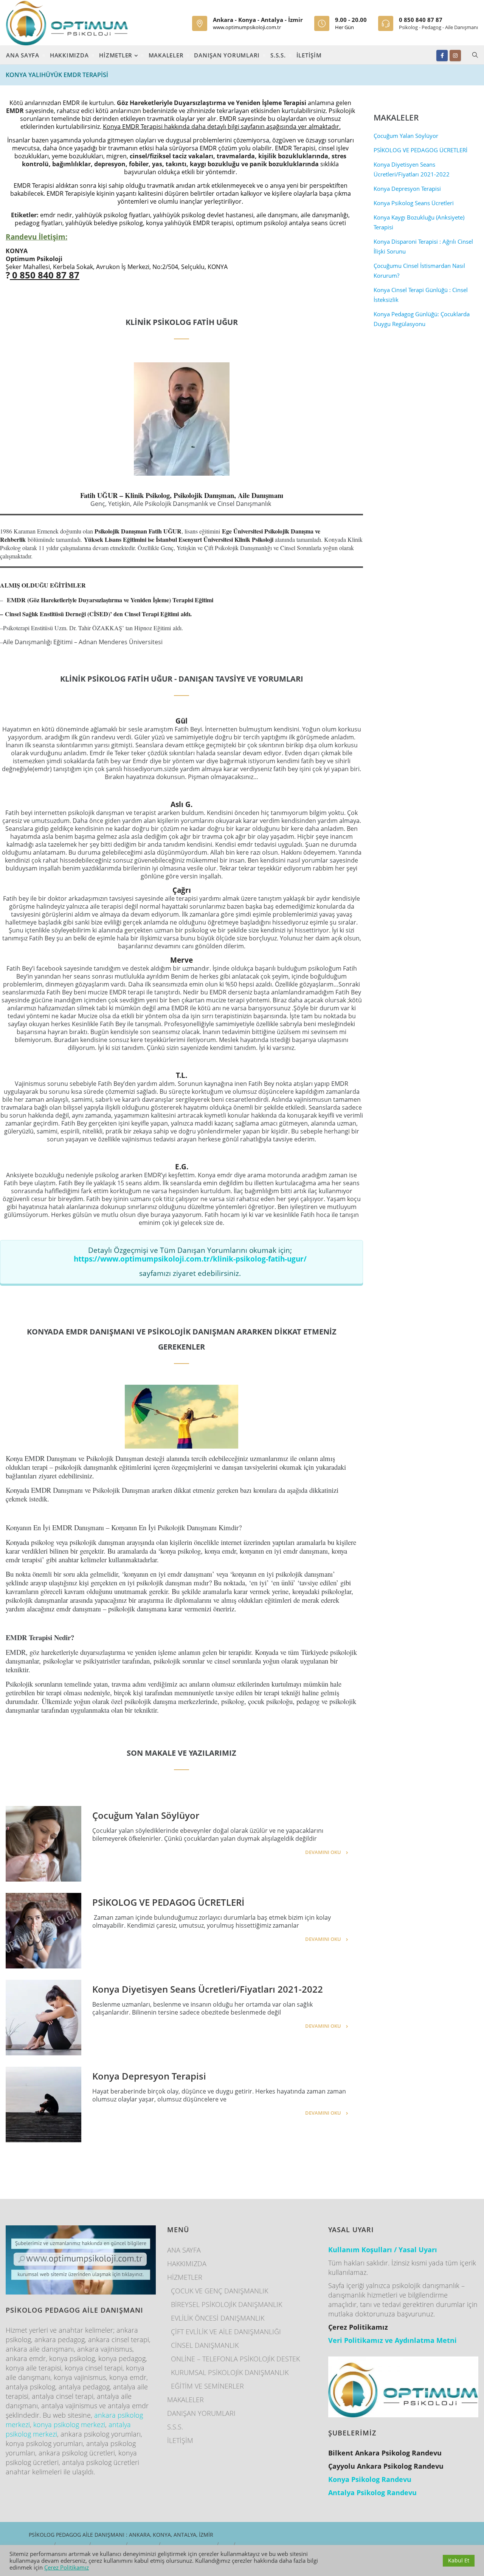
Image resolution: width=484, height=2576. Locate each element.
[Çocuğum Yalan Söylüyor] (43, 1844)
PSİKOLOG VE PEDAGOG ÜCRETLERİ (168, 1902)
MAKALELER (166, 55)
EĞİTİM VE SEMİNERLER (207, 2386)
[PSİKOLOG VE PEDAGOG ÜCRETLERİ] (43, 1931)
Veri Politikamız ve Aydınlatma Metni (392, 2340)
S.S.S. (278, 55)
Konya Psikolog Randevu (370, 2479)
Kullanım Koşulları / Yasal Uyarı (383, 2250)
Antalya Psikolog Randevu (372, 2493)
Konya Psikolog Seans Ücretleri (414, 203)
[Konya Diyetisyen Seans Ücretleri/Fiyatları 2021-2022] (43, 2018)
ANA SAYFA (23, 55)
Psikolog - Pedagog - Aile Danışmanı (438, 27)
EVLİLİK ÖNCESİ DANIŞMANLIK (218, 2318)
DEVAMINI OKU (323, 1852)
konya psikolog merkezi (69, 2424)
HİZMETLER (117, 55)
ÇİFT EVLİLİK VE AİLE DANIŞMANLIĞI (226, 2332)
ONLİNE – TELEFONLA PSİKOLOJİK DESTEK (235, 2359)
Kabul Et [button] (459, 2560)
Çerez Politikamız (67, 2567)
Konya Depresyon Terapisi (149, 2076)
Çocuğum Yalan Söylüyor (146, 1815)
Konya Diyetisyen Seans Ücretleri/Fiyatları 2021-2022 (208, 1989)
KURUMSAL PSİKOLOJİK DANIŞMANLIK (230, 2372)
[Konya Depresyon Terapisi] (43, 2104)
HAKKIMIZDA (69, 55)
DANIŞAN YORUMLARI (227, 55)
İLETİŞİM (309, 55)
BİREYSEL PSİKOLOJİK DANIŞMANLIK (226, 2304)
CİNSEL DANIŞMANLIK (205, 2345)
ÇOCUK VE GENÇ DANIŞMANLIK (220, 2291)
